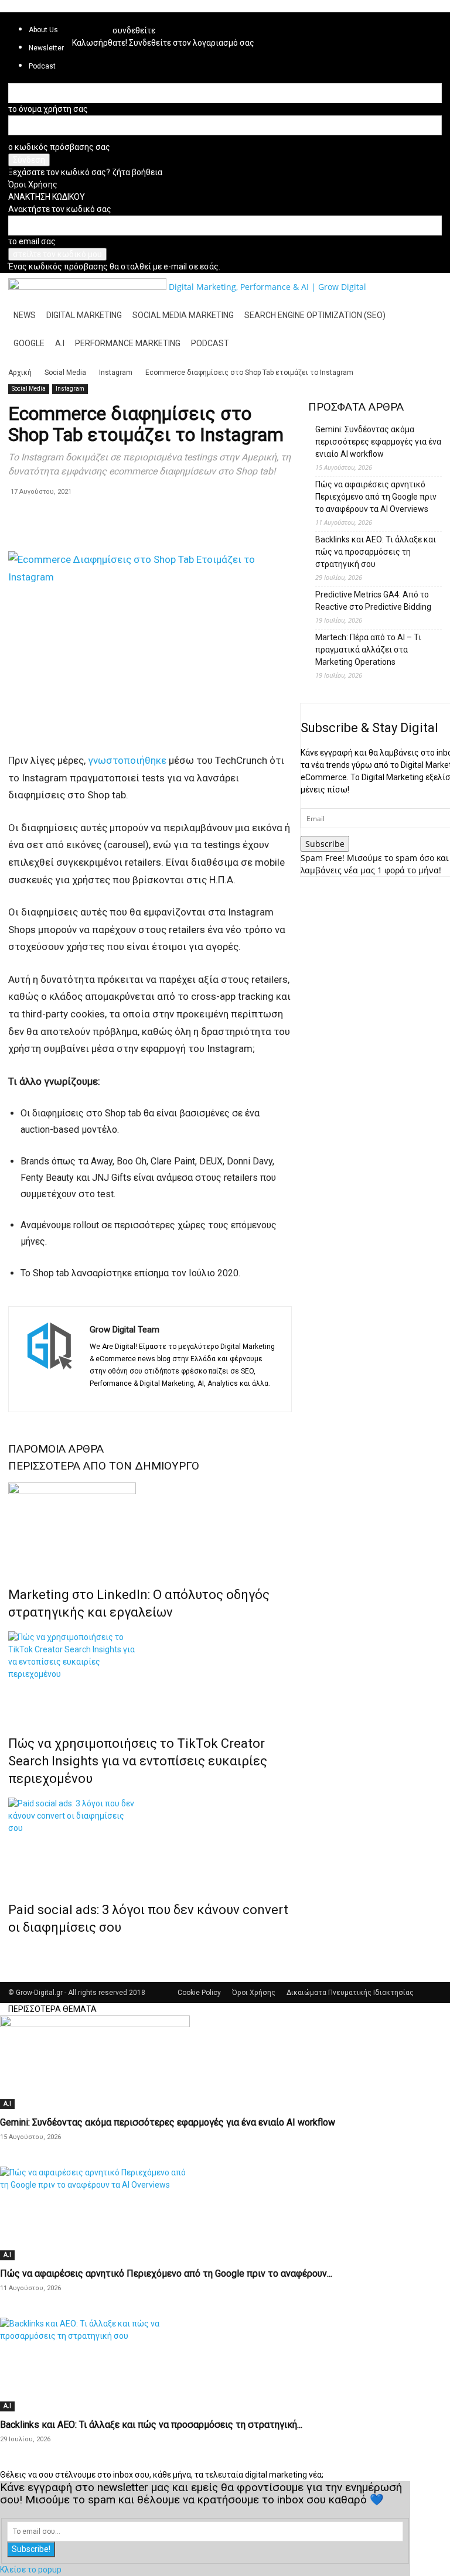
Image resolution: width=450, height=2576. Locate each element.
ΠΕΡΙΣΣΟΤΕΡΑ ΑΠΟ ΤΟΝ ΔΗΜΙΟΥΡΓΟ (104, 1466)
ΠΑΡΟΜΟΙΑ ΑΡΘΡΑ (56, 1449)
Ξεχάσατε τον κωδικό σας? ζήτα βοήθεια (85, 172)
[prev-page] (11, 1952)
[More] (74, 518)
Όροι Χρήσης (33, 185)
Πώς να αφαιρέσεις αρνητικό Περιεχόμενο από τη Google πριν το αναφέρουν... (166, 2273)
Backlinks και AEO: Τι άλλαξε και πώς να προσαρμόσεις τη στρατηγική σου (376, 552)
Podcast (210, 343)
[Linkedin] (85, 21)
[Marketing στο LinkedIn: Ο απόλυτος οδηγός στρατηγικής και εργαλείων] (150, 1526)
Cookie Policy (199, 1993)
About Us (43, 30)
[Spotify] (101, 21)
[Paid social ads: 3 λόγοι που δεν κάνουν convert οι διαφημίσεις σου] (150, 1842)
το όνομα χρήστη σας (48, 109)
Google (29, 343)
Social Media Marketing (183, 315)
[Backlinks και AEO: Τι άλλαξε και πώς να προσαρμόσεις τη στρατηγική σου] (225, 2365)
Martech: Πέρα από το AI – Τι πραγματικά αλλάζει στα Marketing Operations (368, 650)
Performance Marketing (128, 343)
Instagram (116, 373)
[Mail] (142, 1396)
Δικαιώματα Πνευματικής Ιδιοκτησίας (350, 1993)
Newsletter (46, 48)
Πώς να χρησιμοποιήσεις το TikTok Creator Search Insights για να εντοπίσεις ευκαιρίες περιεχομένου (138, 1761)
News (25, 315)
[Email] (47, 518)
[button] (428, 287)
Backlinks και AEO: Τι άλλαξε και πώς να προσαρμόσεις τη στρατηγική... (151, 2425)
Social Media (65, 373)
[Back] (116, 18)
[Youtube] (184, 1396)
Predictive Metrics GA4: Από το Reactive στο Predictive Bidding (373, 601)
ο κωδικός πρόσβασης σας (59, 147)
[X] (163, 1396)
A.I (60, 343)
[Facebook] (100, 1396)
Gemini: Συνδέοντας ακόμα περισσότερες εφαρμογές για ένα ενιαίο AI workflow (378, 442)
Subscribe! (31, 2549)
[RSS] (93, 21)
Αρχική (20, 373)
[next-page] (18, 1952)
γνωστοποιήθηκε (127, 760)
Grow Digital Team (125, 1330)
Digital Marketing (84, 315)
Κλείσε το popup (31, 2570)
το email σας (32, 241)
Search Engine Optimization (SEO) (315, 315)
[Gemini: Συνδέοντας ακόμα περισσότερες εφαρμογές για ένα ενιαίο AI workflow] (225, 2062)
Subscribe (325, 844)
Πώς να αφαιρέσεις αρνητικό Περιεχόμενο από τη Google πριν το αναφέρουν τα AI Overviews (376, 497)
